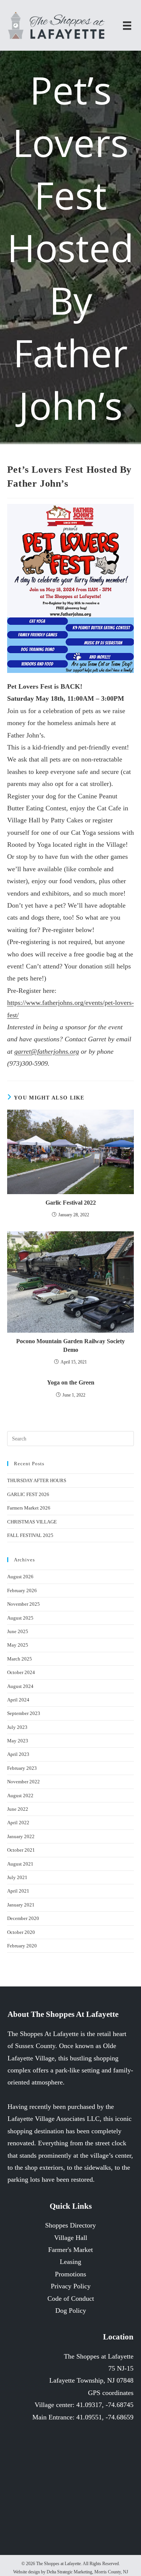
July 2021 (17, 1877)
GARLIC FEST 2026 (28, 1494)
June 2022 (18, 1809)
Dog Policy (71, 2311)
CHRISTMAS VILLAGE (32, 1522)
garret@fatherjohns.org (47, 1051)
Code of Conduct (71, 2298)
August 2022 (20, 1796)
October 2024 (21, 1672)
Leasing (70, 2262)
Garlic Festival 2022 (71, 1203)
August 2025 (20, 1618)
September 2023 (24, 1713)
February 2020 (22, 1946)
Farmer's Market (70, 2250)
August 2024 (20, 1686)
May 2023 (18, 1741)
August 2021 (20, 1864)
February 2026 (22, 1590)
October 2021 (21, 1850)
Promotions (70, 2274)
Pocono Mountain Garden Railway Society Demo (70, 1345)
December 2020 (23, 1918)
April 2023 (18, 1754)
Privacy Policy (71, 2286)
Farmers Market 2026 (29, 1508)
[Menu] (127, 25)
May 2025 (18, 1645)
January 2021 (21, 1905)
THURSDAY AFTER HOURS (37, 1480)
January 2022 (21, 1836)
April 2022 (18, 1823)
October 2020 (21, 1932)
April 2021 (18, 1891)
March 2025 (20, 1659)
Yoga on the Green (71, 1382)
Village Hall (71, 2238)
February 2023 (22, 1768)
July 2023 (17, 1727)
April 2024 (18, 1700)
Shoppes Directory (70, 2225)
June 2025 (18, 1631)
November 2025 (23, 1604)
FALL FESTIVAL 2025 (30, 1535)
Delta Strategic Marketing (69, 2572)
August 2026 (20, 1577)
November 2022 (23, 1782)
